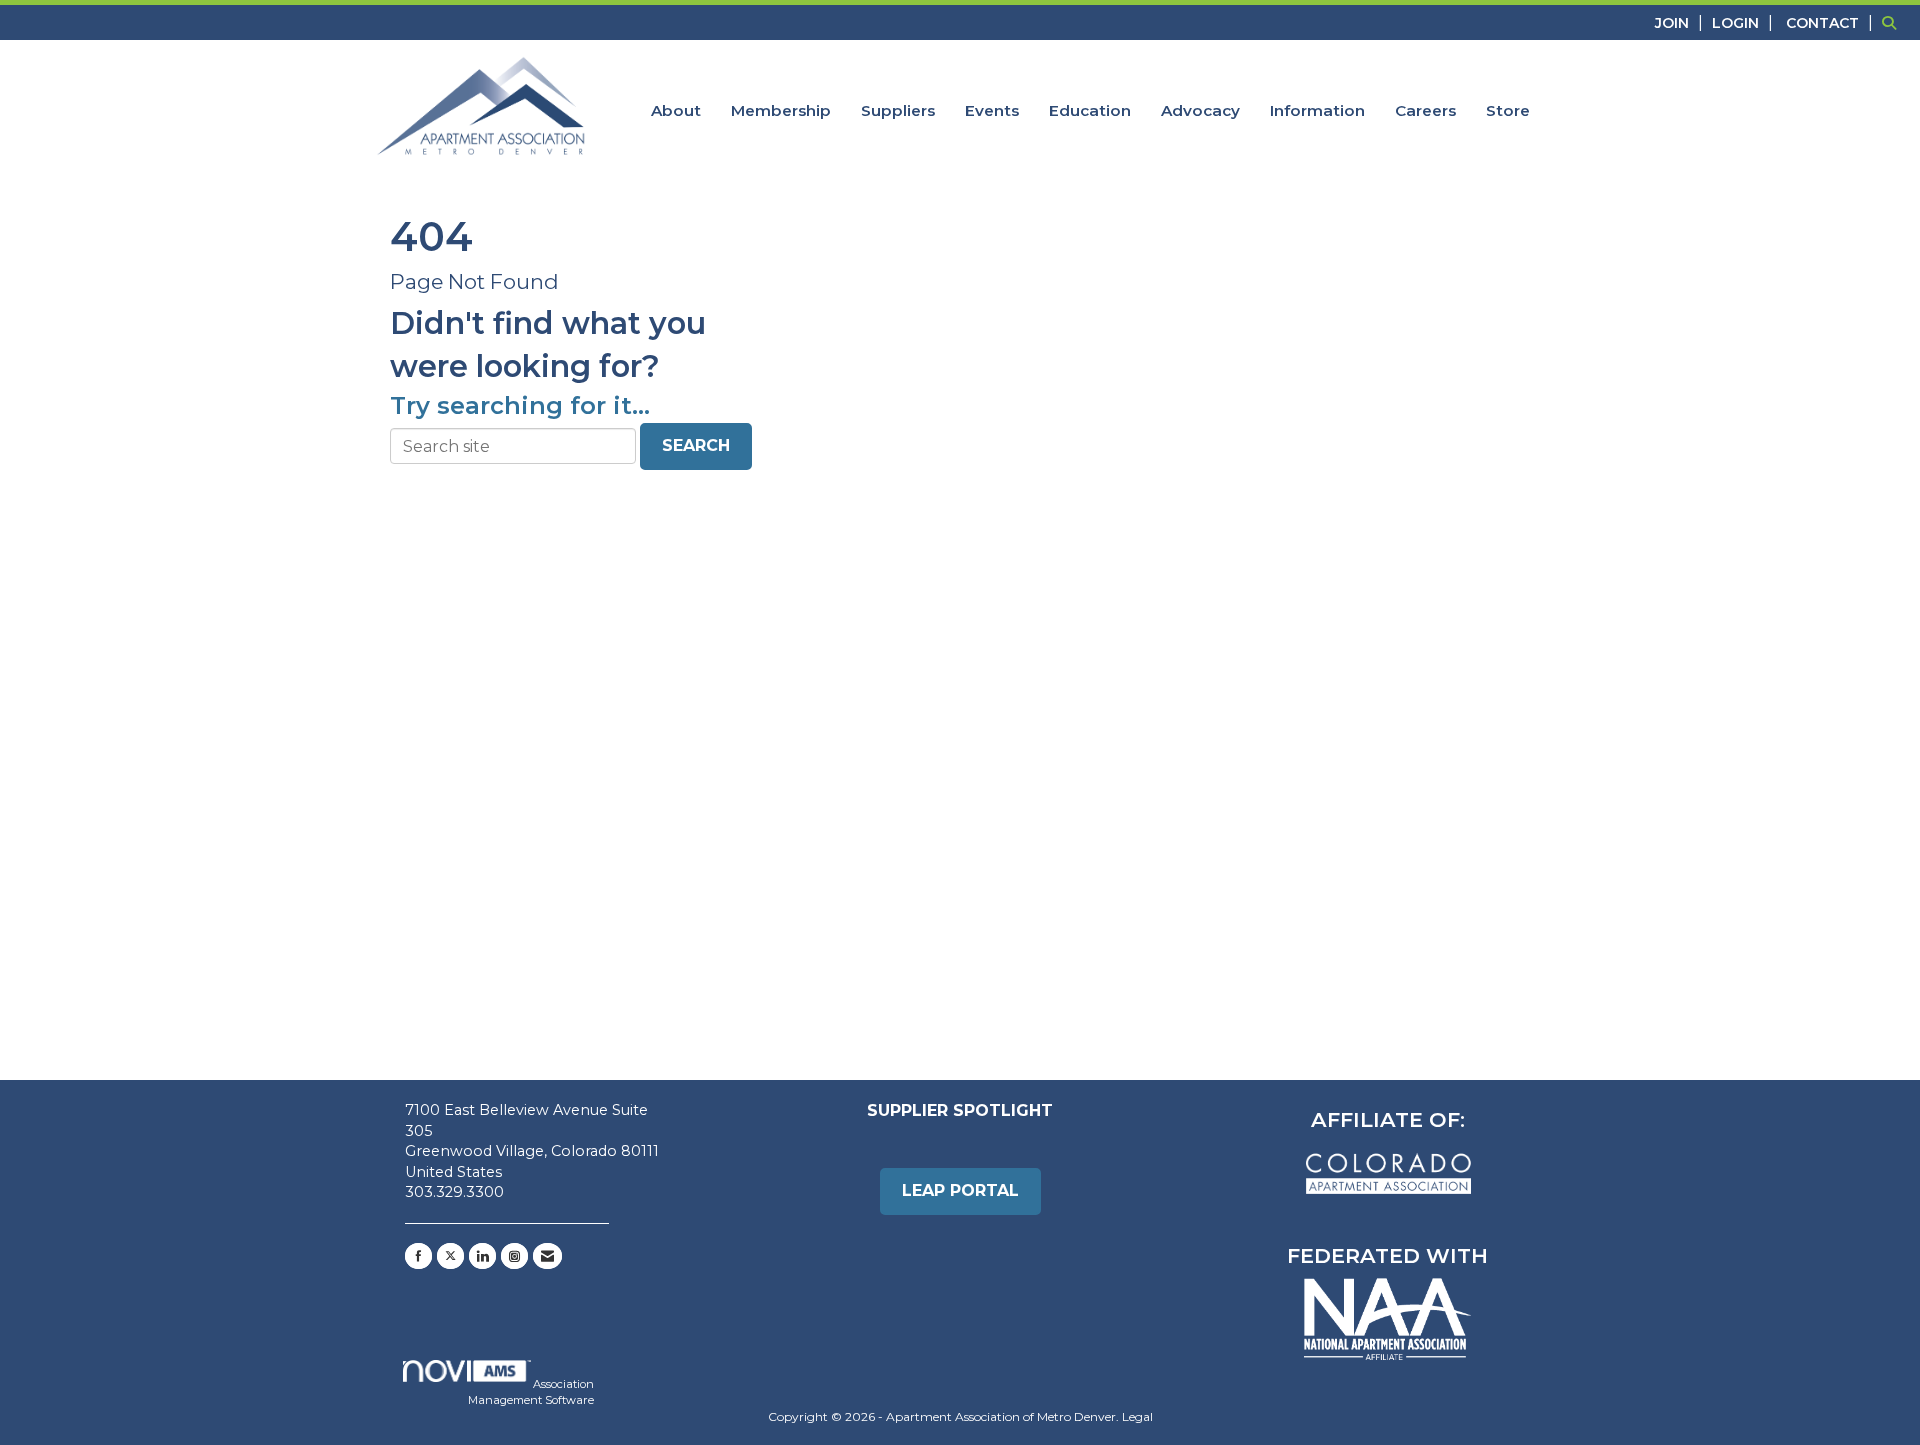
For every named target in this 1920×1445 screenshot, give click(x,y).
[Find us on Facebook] (418, 1256)
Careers (1425, 110)
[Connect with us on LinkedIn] (482, 1256)
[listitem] (1681, 22)
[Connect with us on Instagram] (514, 1256)
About (676, 110)
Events (992, 110)
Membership (781, 110)
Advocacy (1200, 110)
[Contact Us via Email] (547, 1256)
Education (1090, 110)
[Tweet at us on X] (450, 1256)
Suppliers (898, 110)
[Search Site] (1893, 22)
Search (696, 445)
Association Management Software (531, 1392)
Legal (1137, 1416)
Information (1317, 110)
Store (1508, 110)
